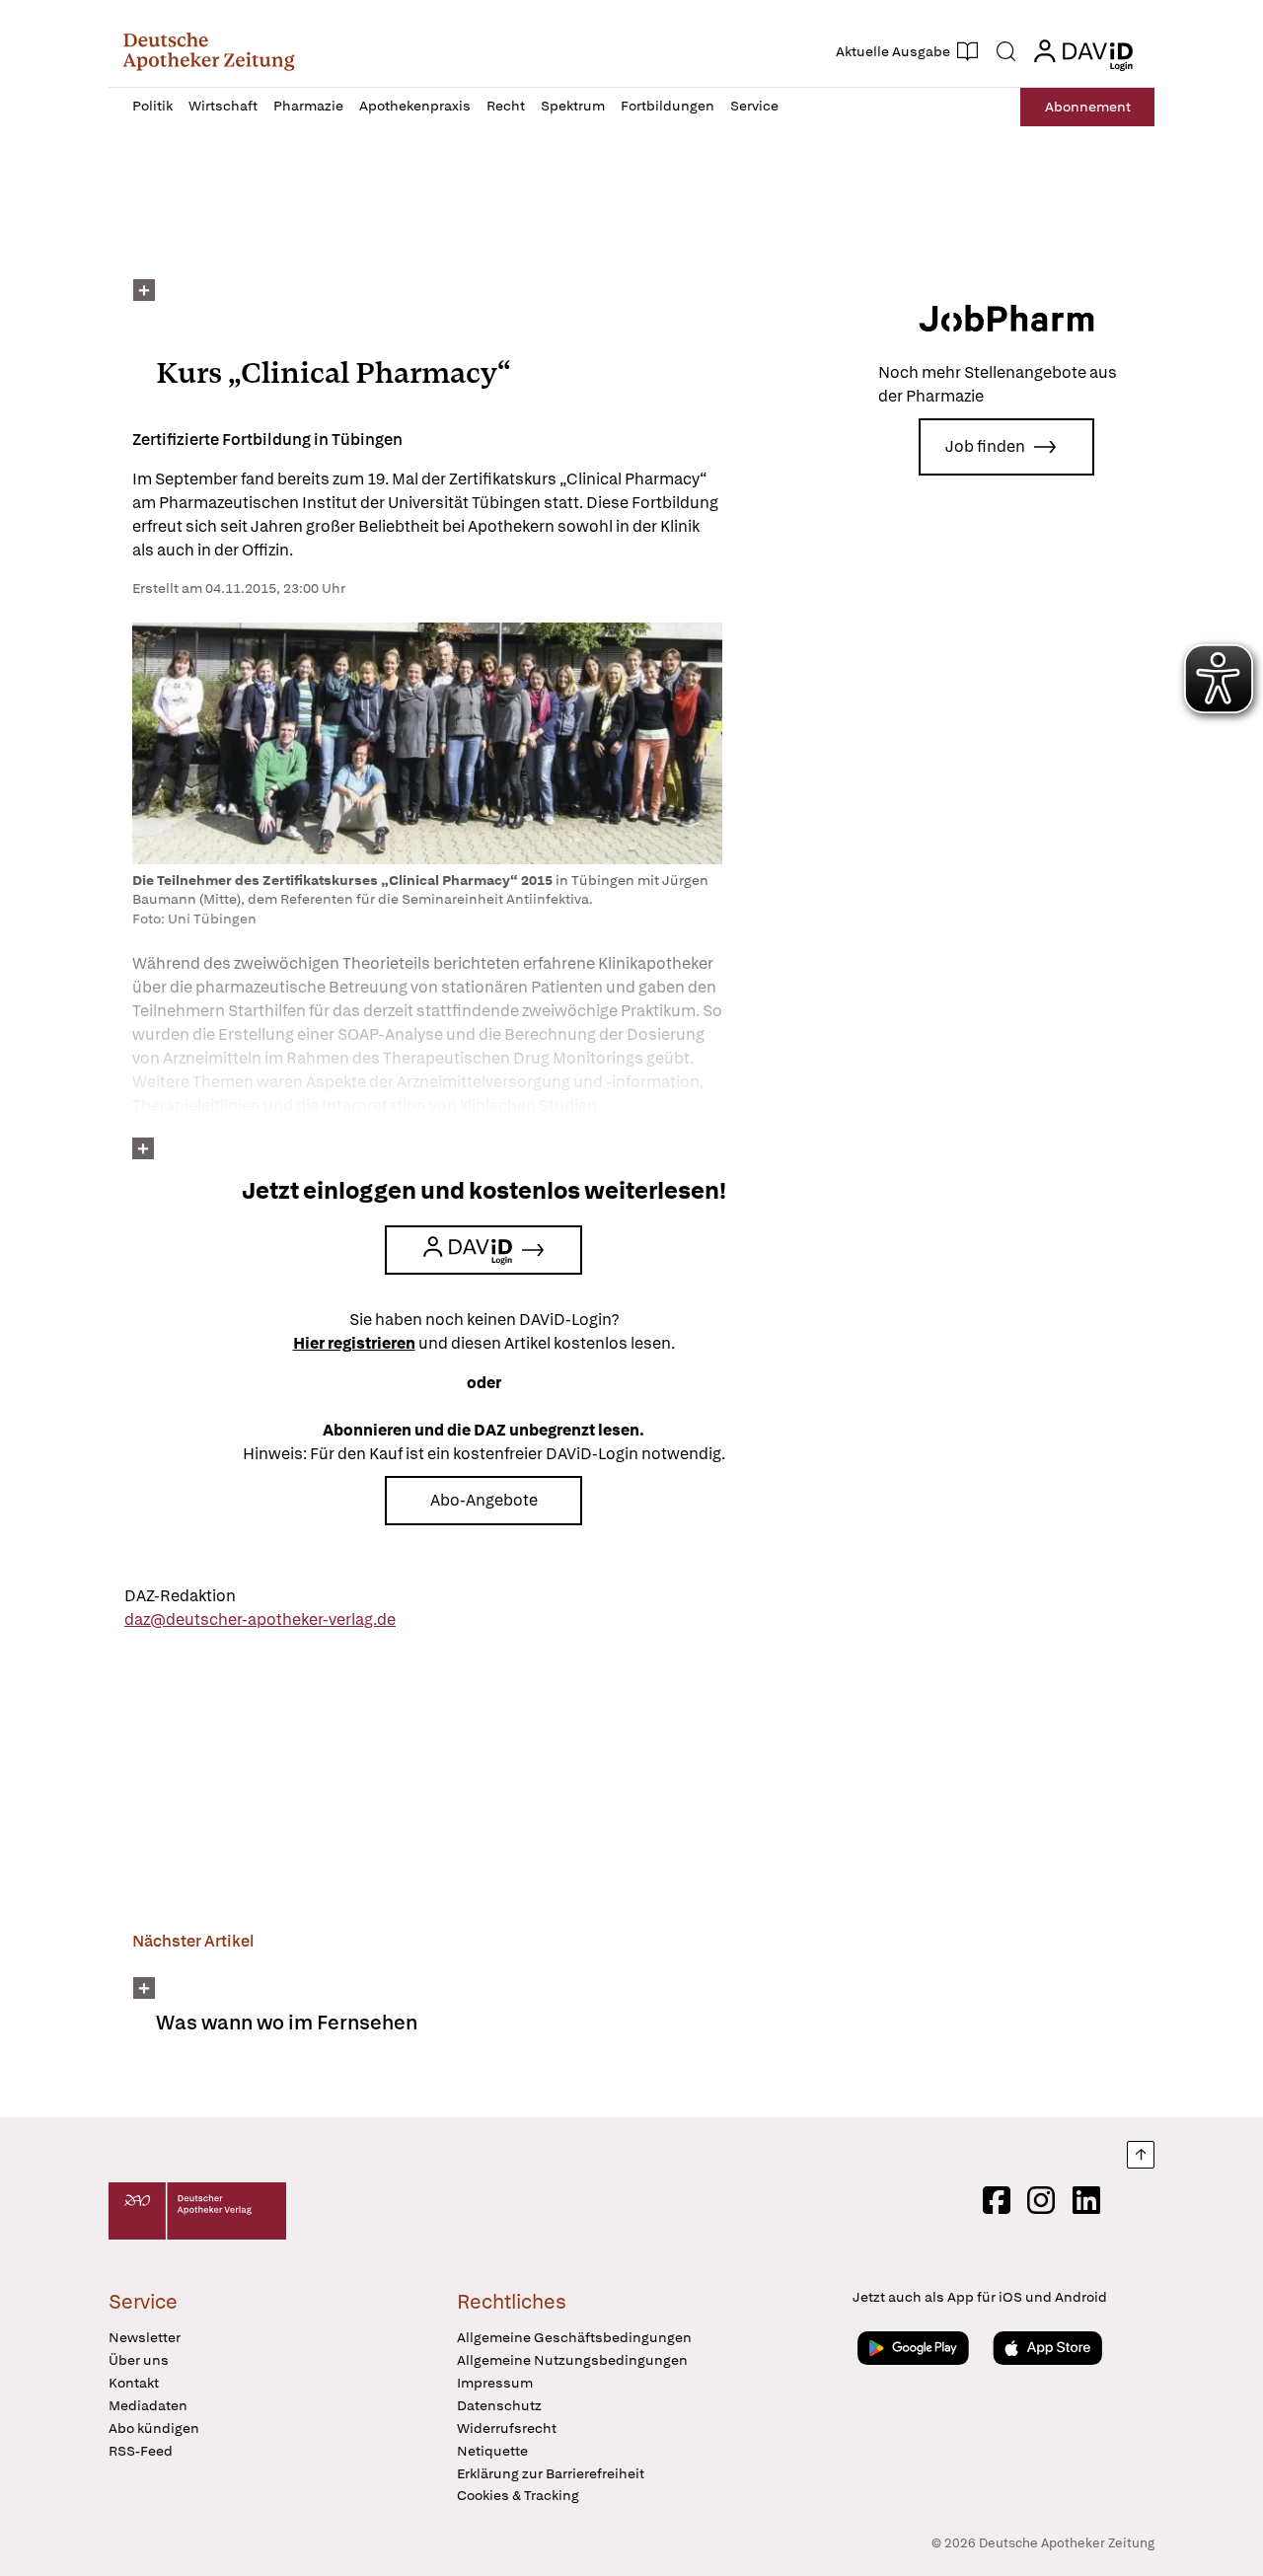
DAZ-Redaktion (180, 1596)
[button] (209, 51)
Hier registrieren (354, 1343)
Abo (1088, 107)
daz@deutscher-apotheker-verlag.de (260, 1619)
